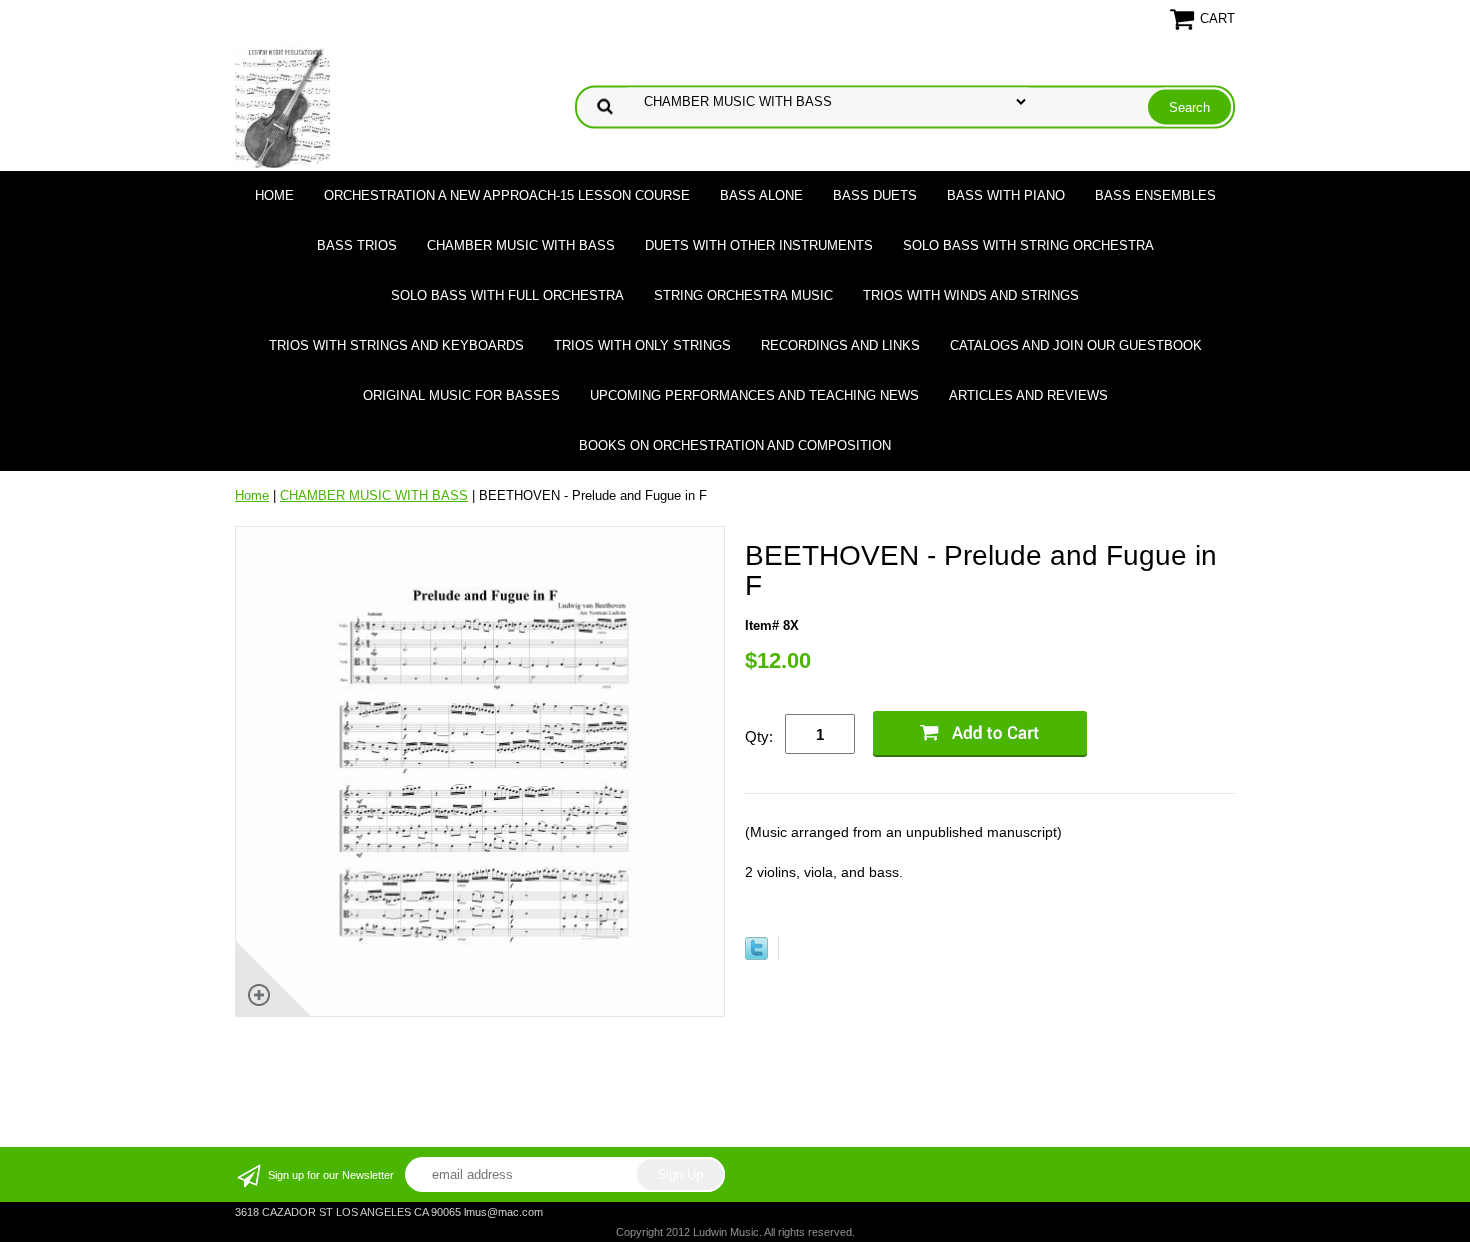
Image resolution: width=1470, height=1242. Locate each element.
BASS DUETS (875, 195)
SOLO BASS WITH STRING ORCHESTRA (1028, 245)
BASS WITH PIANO (1006, 195)
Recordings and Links (840, 345)
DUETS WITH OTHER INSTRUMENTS (759, 245)
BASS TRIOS (357, 245)
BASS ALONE (761, 195)
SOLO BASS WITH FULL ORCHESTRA (507, 295)
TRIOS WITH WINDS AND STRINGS (971, 295)
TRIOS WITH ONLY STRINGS (642, 345)
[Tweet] (756, 955)
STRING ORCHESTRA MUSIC (743, 295)
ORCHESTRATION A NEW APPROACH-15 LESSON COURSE (507, 195)
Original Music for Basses (461, 395)
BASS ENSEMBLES (1155, 195)
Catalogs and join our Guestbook (1076, 345)
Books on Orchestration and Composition (735, 445)
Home (274, 195)
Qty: (759, 736)
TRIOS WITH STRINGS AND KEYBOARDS (396, 345)
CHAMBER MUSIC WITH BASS (521, 245)
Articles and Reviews (1028, 395)
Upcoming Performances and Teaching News (754, 395)
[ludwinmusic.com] (282, 105)
